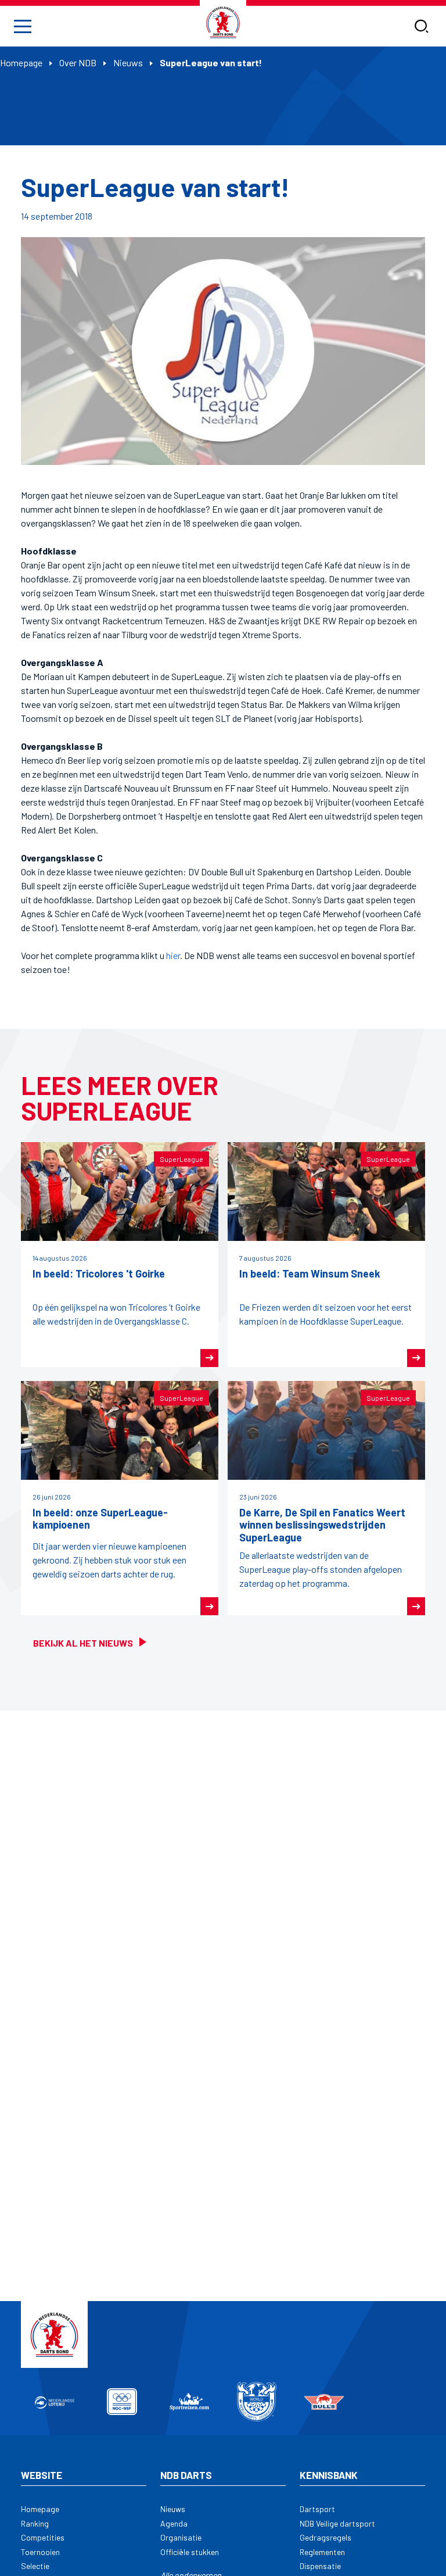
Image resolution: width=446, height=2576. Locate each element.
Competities (43, 2537)
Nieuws (128, 62)
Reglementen (322, 2552)
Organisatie (181, 2537)
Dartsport (317, 2509)
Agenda (174, 2523)
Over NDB (78, 62)
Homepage (21, 62)
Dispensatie (320, 2566)
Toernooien (40, 2552)
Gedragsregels (325, 2537)
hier (173, 955)
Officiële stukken (190, 2552)
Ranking (35, 2523)
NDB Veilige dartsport (337, 2523)
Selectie (35, 2566)
